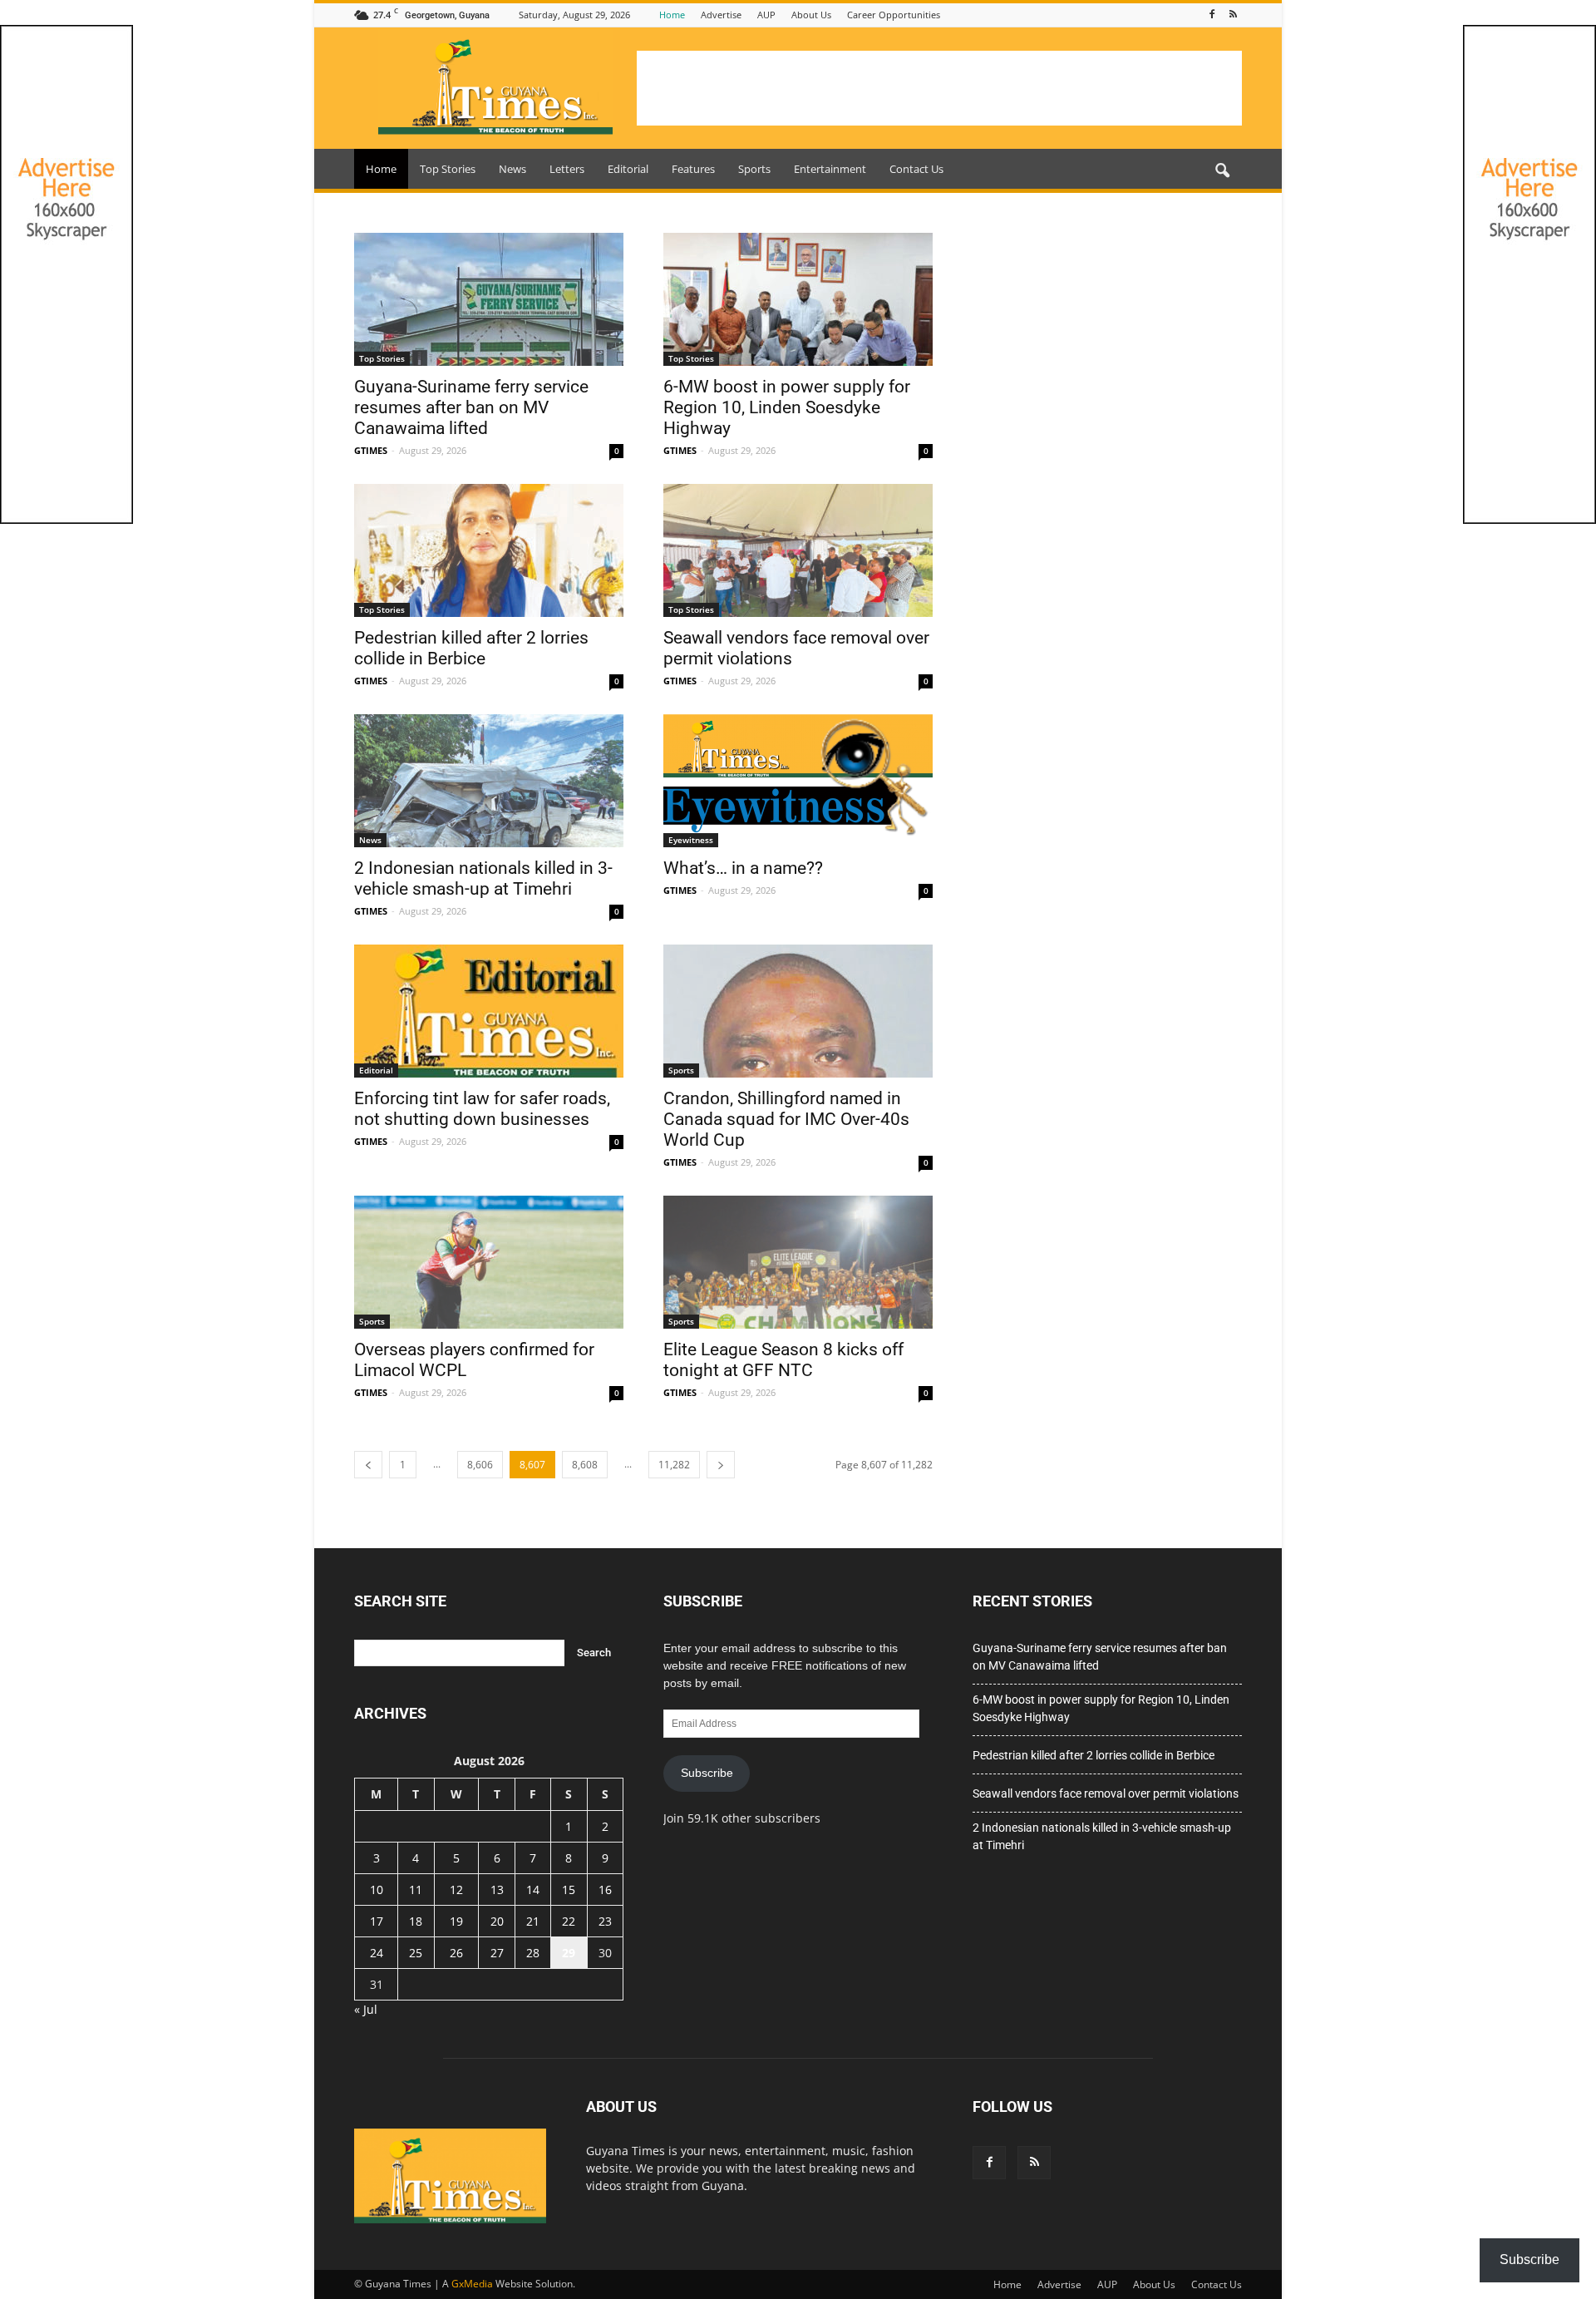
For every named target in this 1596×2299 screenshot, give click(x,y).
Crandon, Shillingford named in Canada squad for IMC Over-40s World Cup (786, 1119)
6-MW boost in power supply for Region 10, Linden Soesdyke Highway (787, 407)
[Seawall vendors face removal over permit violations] (798, 550)
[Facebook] (1212, 15)
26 (456, 1953)
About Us (811, 15)
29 (569, 1953)
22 (569, 1921)
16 (605, 1890)
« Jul (366, 2009)
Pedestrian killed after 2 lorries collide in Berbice (471, 648)
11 (416, 1890)
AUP (766, 15)
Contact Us (916, 169)
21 (533, 1921)
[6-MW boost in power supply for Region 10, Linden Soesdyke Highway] (798, 299)
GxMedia (472, 2284)
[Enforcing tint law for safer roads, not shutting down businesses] (489, 1011)
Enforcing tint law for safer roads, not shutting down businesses (482, 1109)
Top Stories (448, 169)
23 (605, 1921)
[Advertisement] (939, 88)
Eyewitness (691, 840)
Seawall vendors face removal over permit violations (1106, 1793)
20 (497, 1921)
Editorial (628, 169)
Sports (754, 169)
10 (377, 1890)
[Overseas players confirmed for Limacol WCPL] (489, 1262)
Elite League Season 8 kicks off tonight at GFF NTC (783, 1360)
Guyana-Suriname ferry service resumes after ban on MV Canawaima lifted (471, 407)
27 (497, 1953)
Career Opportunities (894, 15)
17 (377, 1921)
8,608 (585, 1465)
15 (569, 1890)
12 (456, 1890)
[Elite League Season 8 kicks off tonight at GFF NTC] (798, 1262)
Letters (567, 169)
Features (693, 169)
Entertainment (830, 169)
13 (497, 1890)
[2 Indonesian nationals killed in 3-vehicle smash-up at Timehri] (489, 781)
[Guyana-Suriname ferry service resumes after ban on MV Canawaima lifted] (489, 299)
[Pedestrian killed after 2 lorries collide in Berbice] (489, 550)
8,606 (480, 1465)
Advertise (721, 15)
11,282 (674, 1465)
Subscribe (707, 1773)
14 (533, 1890)
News (512, 169)
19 (456, 1921)
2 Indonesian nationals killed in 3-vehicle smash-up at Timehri (483, 878)
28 (533, 1953)
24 (377, 1953)
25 (416, 1953)
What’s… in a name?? (743, 868)
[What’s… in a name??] (798, 781)
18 (416, 1921)
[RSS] (1233, 15)
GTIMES (371, 450)
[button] (1222, 171)
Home (672, 15)
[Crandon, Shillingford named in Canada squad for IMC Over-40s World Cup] (798, 1011)
